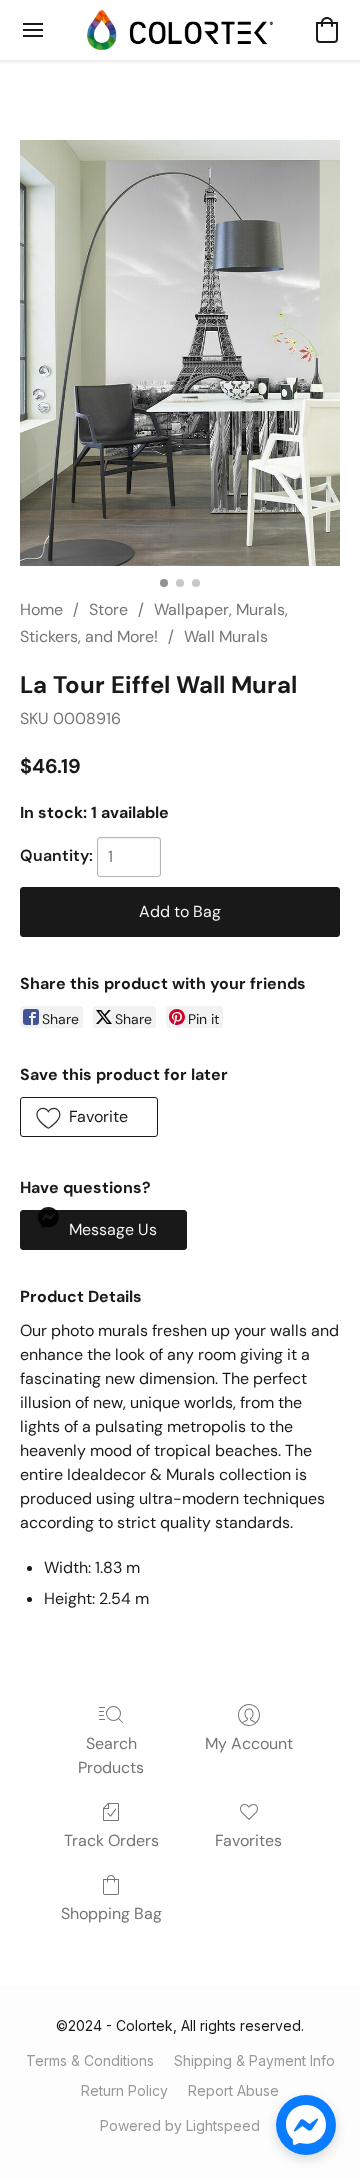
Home (41, 609)
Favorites (248, 1840)
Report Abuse (233, 2090)
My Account (249, 1743)
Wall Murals (226, 636)
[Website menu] (33, 30)
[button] (179, 30)
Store (108, 609)
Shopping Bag (111, 1913)
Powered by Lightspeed (180, 2125)
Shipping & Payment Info (254, 2060)
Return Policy (124, 2090)
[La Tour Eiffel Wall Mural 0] (180, 353)
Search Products (111, 1755)
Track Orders (111, 1840)
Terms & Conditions (90, 2060)
